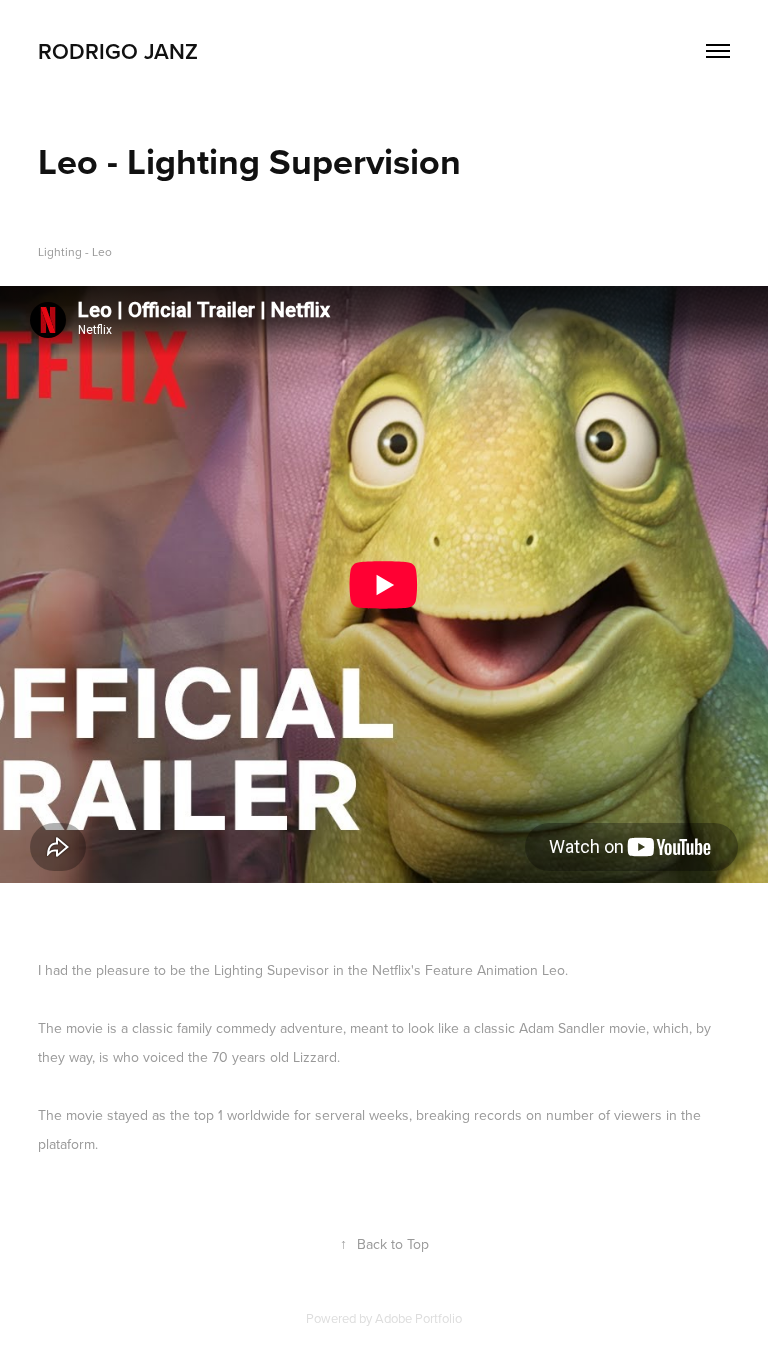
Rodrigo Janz (118, 51)
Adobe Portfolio (418, 1318)
